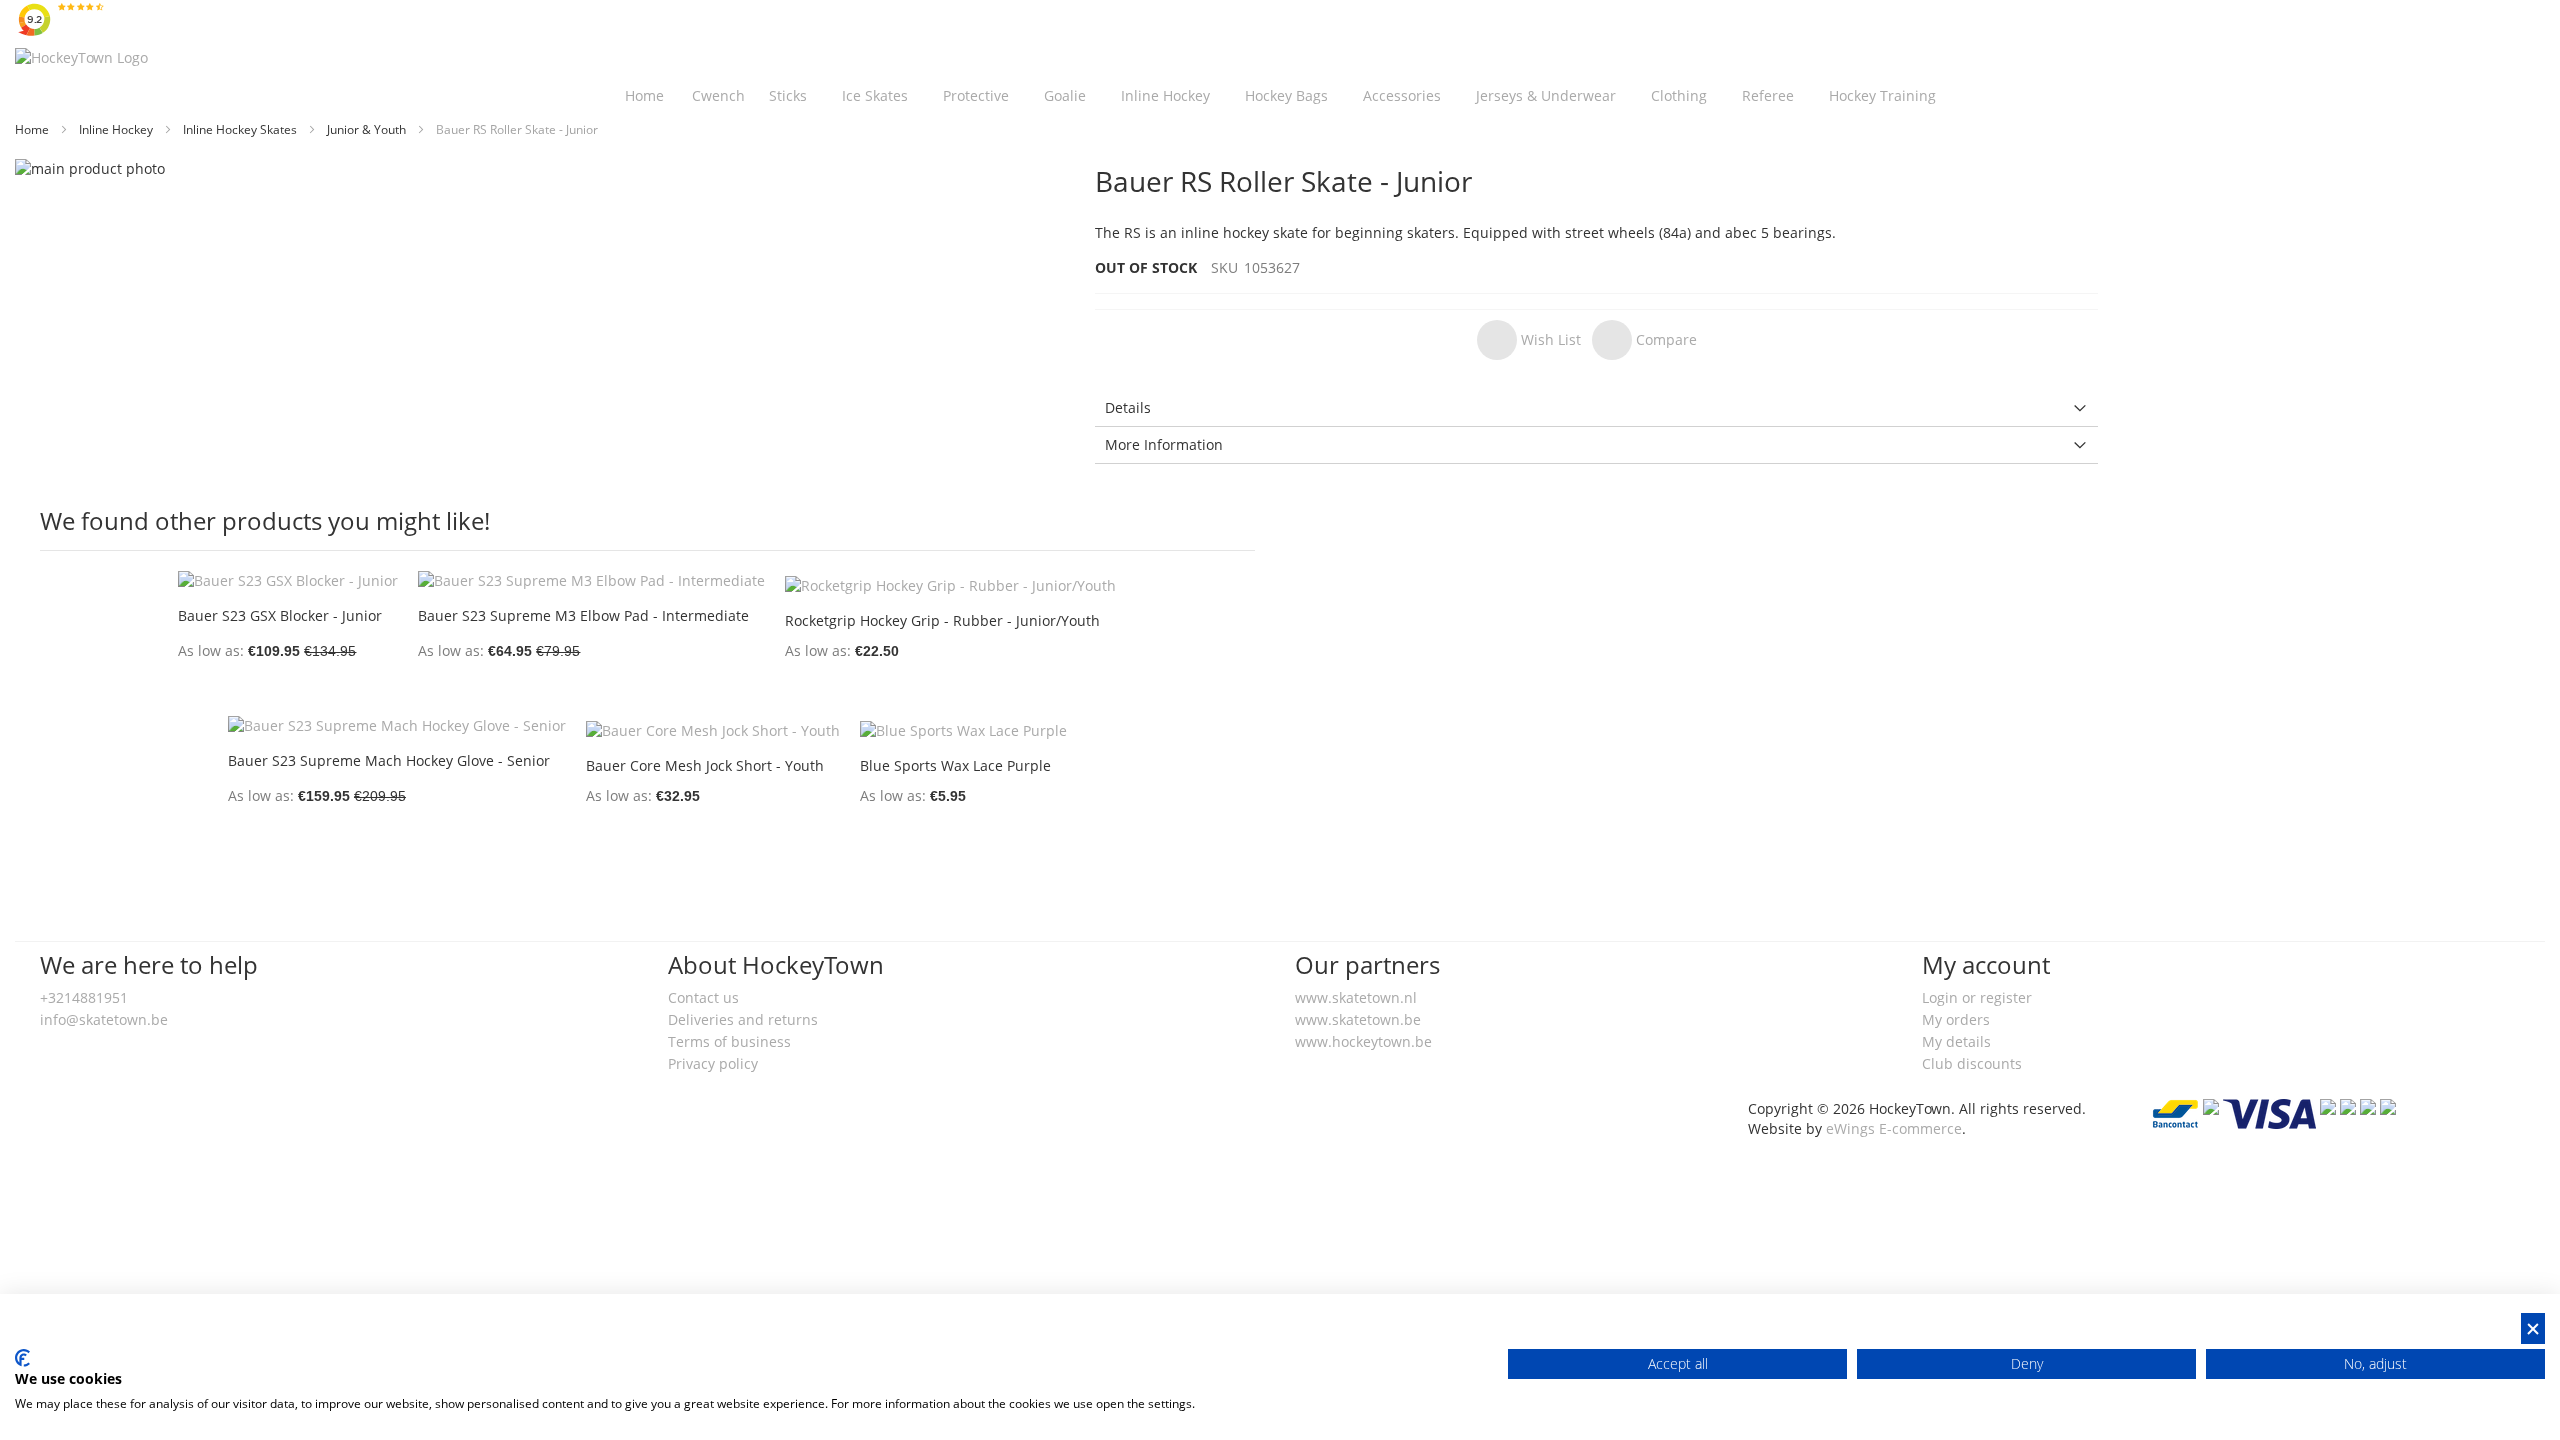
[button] (1529, 340)
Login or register (1977, 997)
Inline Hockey (117, 129)
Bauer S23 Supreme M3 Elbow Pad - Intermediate (583, 615)
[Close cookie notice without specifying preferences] (2533, 1328)
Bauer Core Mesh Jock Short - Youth (705, 765)
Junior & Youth (368, 129)
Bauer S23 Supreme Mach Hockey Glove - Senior (389, 760)
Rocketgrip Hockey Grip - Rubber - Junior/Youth (942, 620)
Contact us (703, 997)
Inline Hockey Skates (241, 129)
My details (1956, 1041)
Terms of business (729, 1041)
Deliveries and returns (743, 1019)
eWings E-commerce (1894, 1128)
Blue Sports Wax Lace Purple (955, 765)
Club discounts (1972, 1063)
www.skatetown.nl (1356, 997)
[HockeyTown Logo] (81, 58)
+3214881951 (84, 997)
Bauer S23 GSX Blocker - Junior (280, 615)
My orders (1956, 1019)
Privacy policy (713, 1063)
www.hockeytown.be (1363, 1041)
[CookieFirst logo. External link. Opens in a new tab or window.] (22, 1358)
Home (33, 129)
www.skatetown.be (1358, 1019)
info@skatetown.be (104, 1019)
